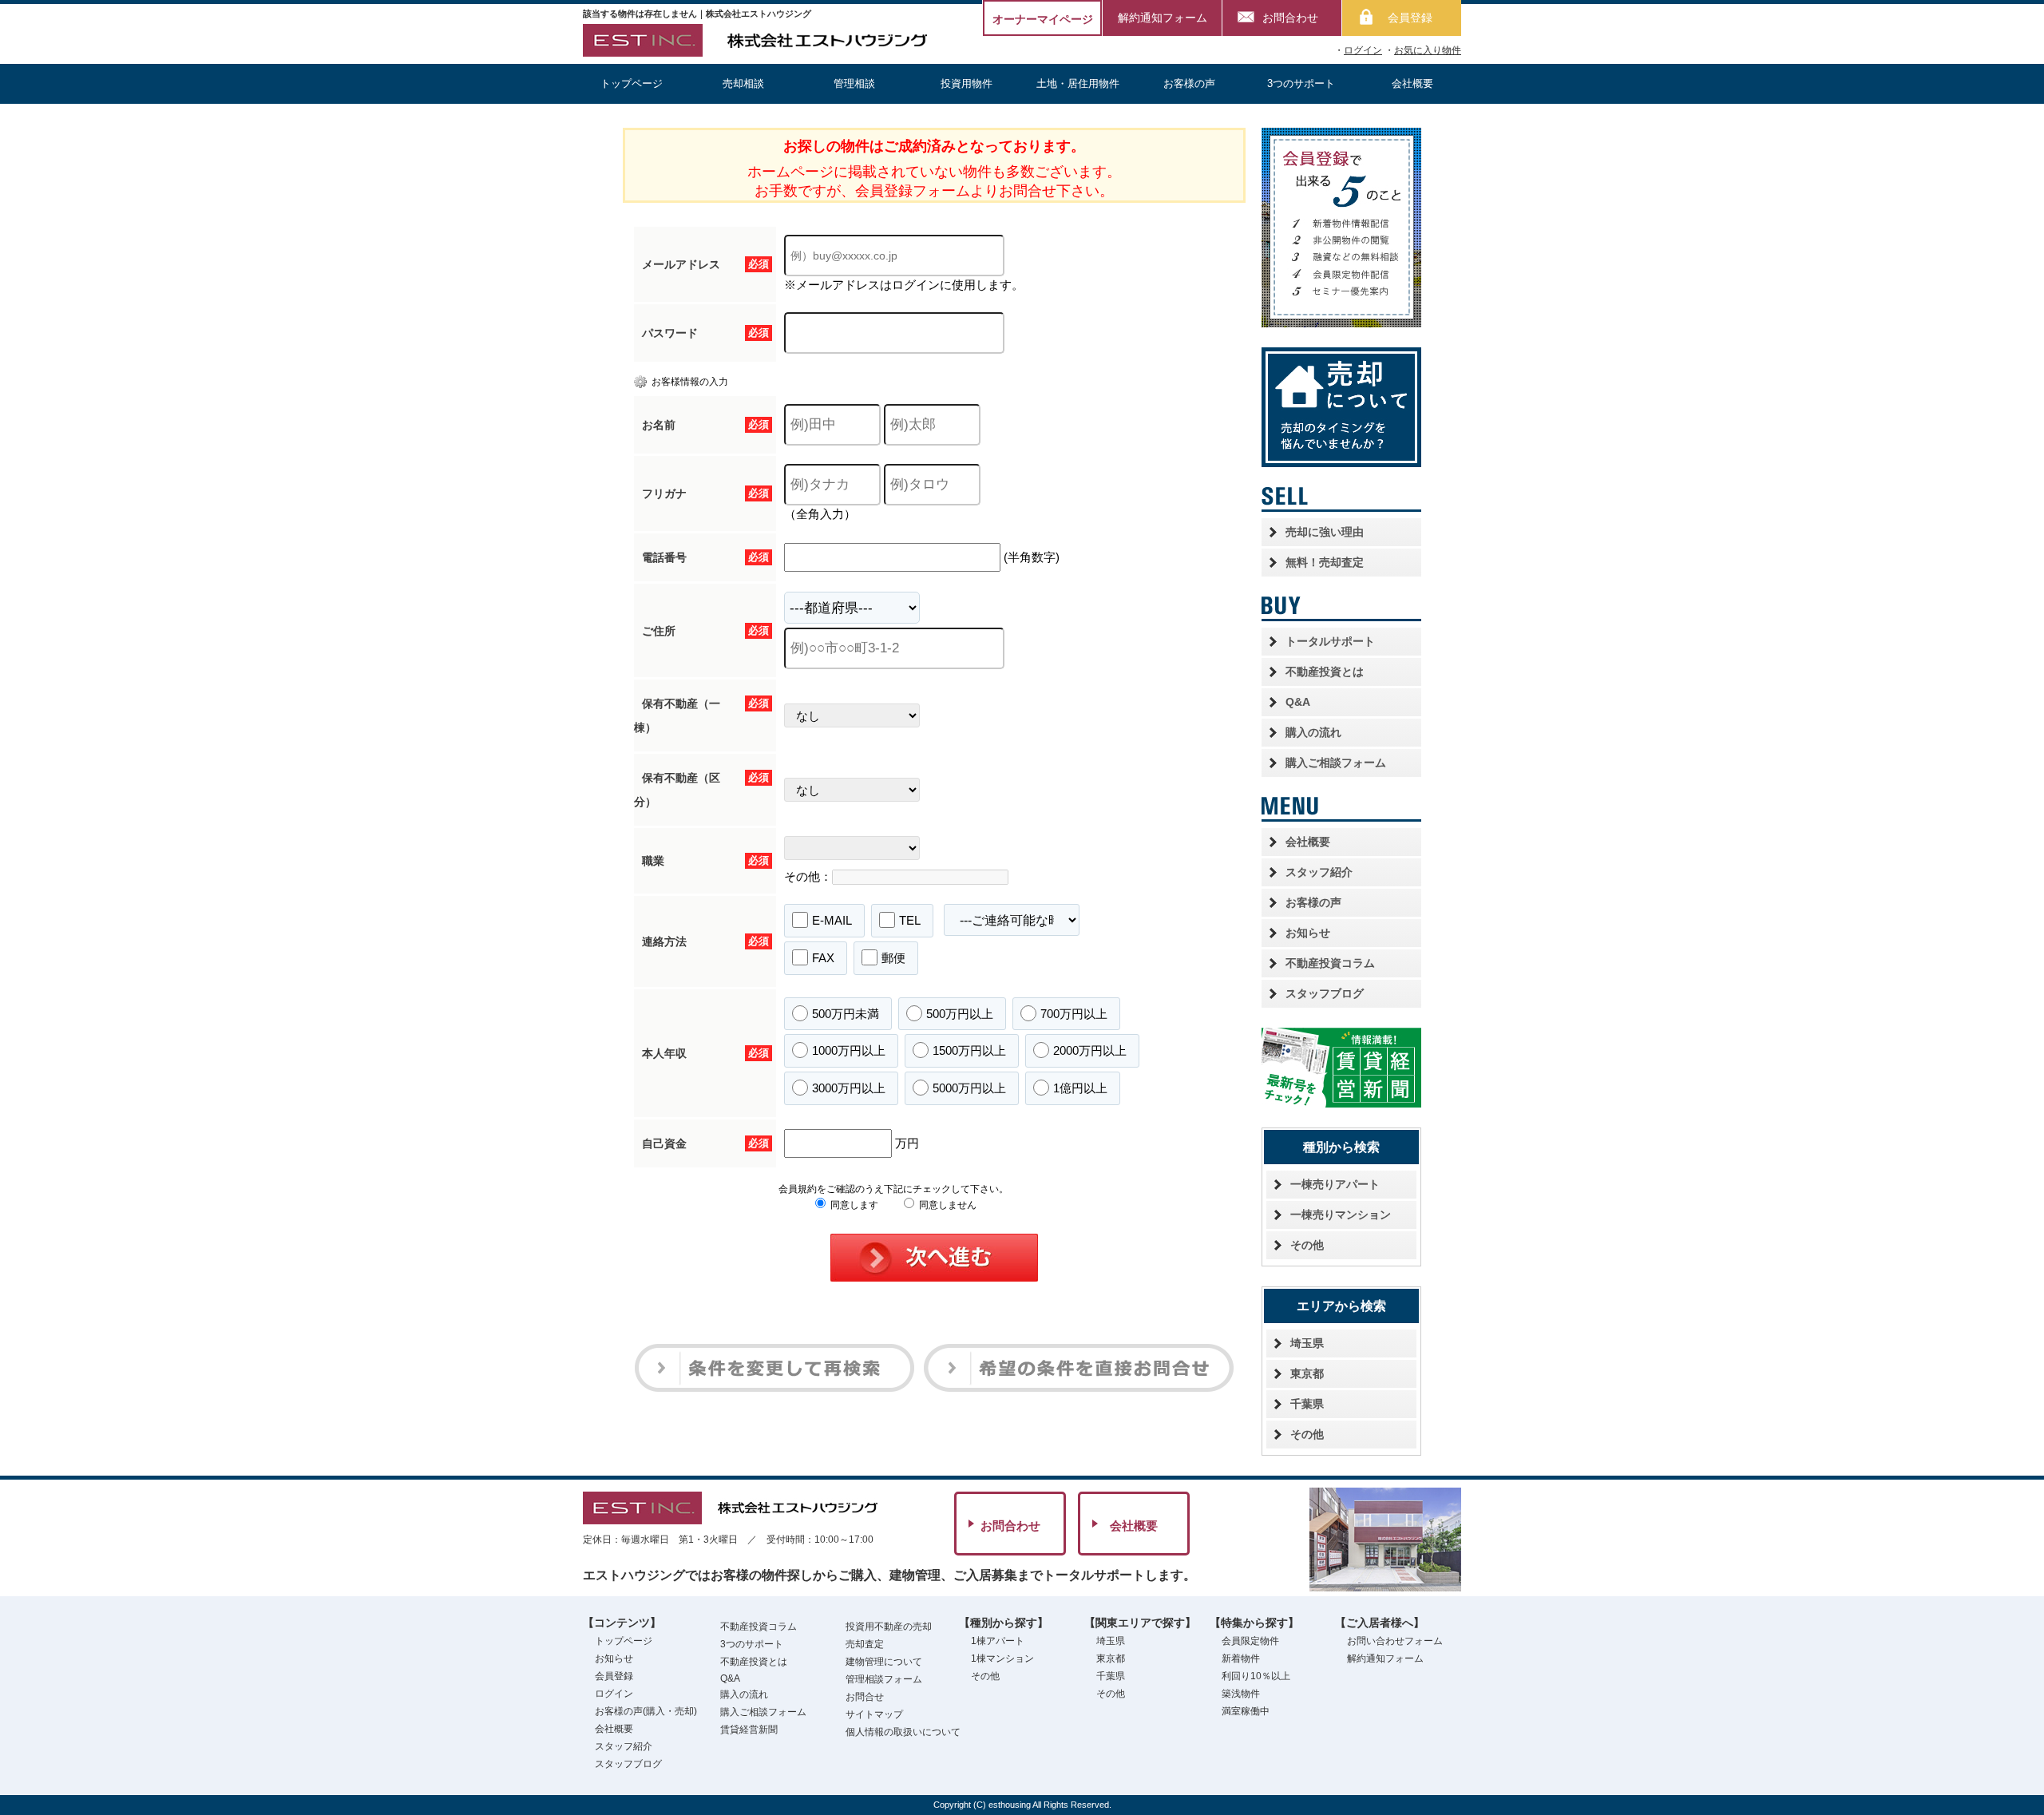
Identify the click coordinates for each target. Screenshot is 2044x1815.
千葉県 (1307, 1404)
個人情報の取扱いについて (903, 1732)
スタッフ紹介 (1319, 872)
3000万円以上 (849, 1088)
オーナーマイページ (1043, 19)
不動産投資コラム (1330, 963)
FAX (823, 958)
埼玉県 (1307, 1343)
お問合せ (865, 1697)
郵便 (893, 958)
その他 (1307, 1245)
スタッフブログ (1325, 993)
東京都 (1307, 1373)
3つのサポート (1301, 83)
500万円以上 (960, 1014)
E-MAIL (832, 920)
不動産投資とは (1325, 672)
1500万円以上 (969, 1050)
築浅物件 (1241, 1694)
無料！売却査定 (1325, 562)
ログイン (1363, 50)
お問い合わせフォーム (1395, 1641)
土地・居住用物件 (1078, 83)
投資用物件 (967, 83)
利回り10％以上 (1256, 1676)
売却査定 (865, 1644)
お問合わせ (1290, 18)
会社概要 (1412, 83)
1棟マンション (1002, 1658)
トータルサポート (1330, 641)
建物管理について (884, 1662)
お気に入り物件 (1428, 50)
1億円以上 (1080, 1088)
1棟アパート (998, 1641)
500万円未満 (846, 1014)
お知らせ (1308, 933)
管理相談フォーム (884, 1679)
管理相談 (854, 83)
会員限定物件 (1250, 1641)
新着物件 (1241, 1658)
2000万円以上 (1090, 1050)
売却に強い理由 (1325, 532)
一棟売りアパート (1335, 1184)
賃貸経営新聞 (749, 1730)
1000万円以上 (849, 1050)
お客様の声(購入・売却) (646, 1711)
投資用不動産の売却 (889, 1627)
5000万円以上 (969, 1088)
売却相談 (743, 83)
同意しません (947, 1205)
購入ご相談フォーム (1336, 763)
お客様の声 (1189, 83)
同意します (853, 1205)
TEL (910, 920)
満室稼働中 (1246, 1711)
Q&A (1298, 702)
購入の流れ (1313, 732)
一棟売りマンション (1341, 1215)
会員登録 (1410, 18)
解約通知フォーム (1163, 18)
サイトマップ (874, 1714)
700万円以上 (1074, 1014)
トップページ (632, 83)
